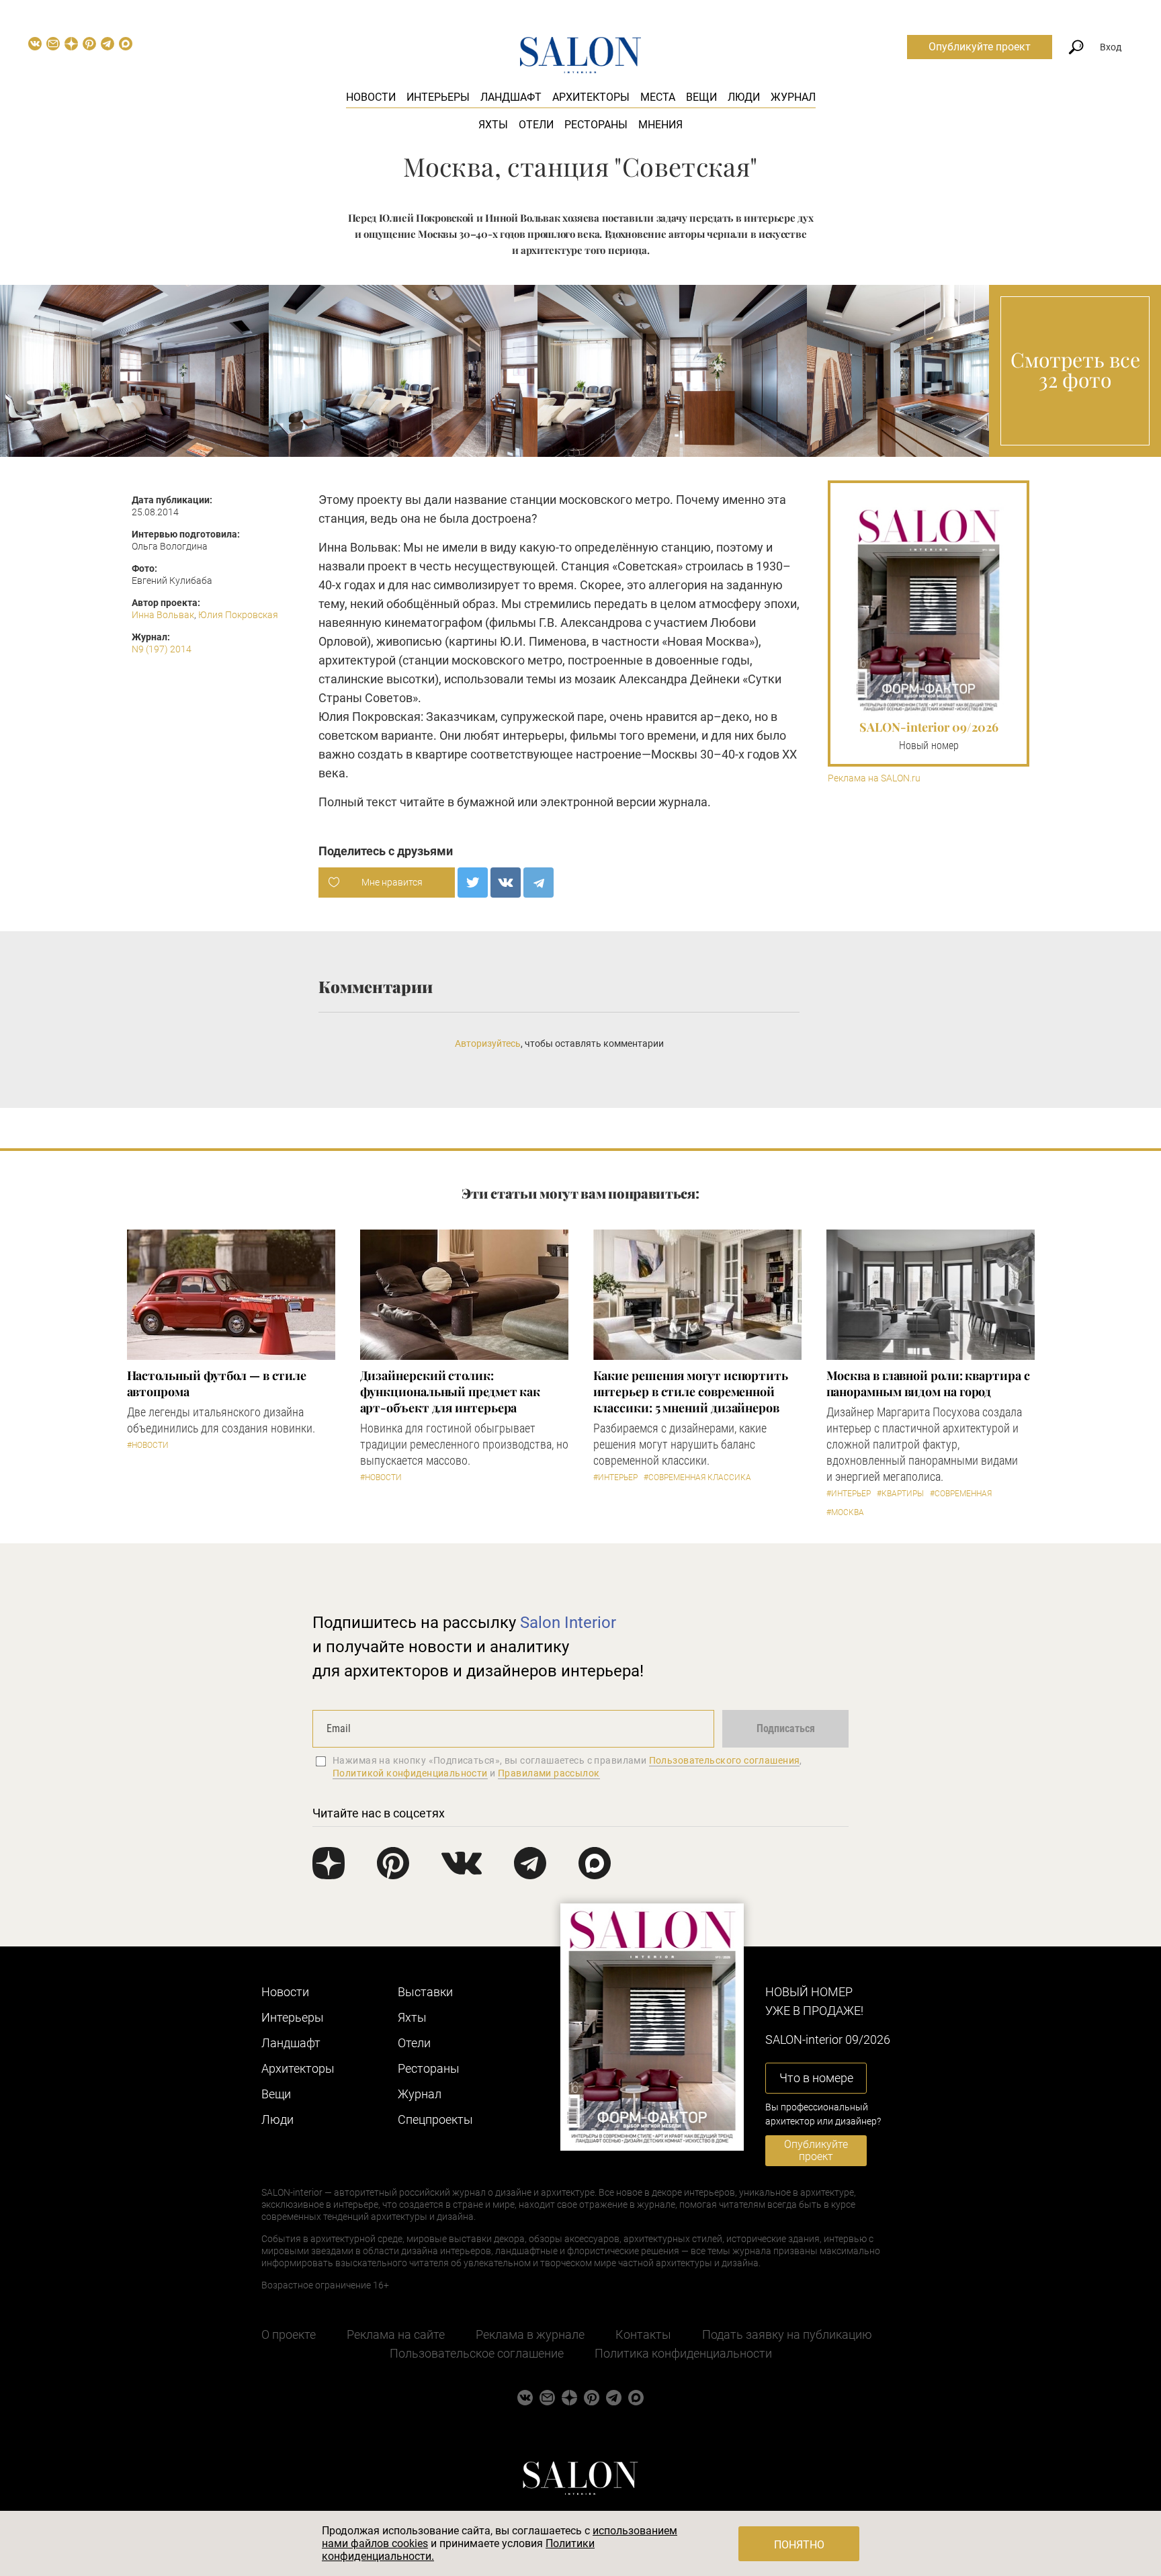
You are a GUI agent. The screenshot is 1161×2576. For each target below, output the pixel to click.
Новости (371, 97)
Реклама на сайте (396, 2334)
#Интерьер (615, 1477)
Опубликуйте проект (980, 47)
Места (658, 97)
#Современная (961, 1494)
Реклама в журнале (530, 2334)
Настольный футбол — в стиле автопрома (217, 1383)
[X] (473, 883)
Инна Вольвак (163, 615)
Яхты (493, 125)
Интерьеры (438, 97)
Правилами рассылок (549, 1773)
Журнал (793, 97)
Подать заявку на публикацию (787, 2334)
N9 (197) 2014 (162, 649)
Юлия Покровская (238, 615)
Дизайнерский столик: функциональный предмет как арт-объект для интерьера (450, 1391)
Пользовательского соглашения (725, 1760)
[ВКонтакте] (506, 883)
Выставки (425, 1992)
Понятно (799, 2545)
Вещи (701, 97)
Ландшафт (511, 97)
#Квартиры (900, 1494)
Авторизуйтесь (488, 1043)
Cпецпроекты (435, 2119)
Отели (536, 125)
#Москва (845, 1512)
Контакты (643, 2334)
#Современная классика (697, 1477)
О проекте (289, 2334)
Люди (744, 97)
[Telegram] (539, 883)
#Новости (148, 1445)
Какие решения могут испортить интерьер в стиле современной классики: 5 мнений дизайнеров (691, 1391)
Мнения (660, 125)
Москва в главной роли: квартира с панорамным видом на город (928, 1383)
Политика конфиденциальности (683, 2353)
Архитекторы (591, 97)
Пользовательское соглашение (477, 2353)
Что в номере (816, 2078)
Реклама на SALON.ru (874, 778)
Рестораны (596, 125)
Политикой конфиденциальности (410, 1773)
